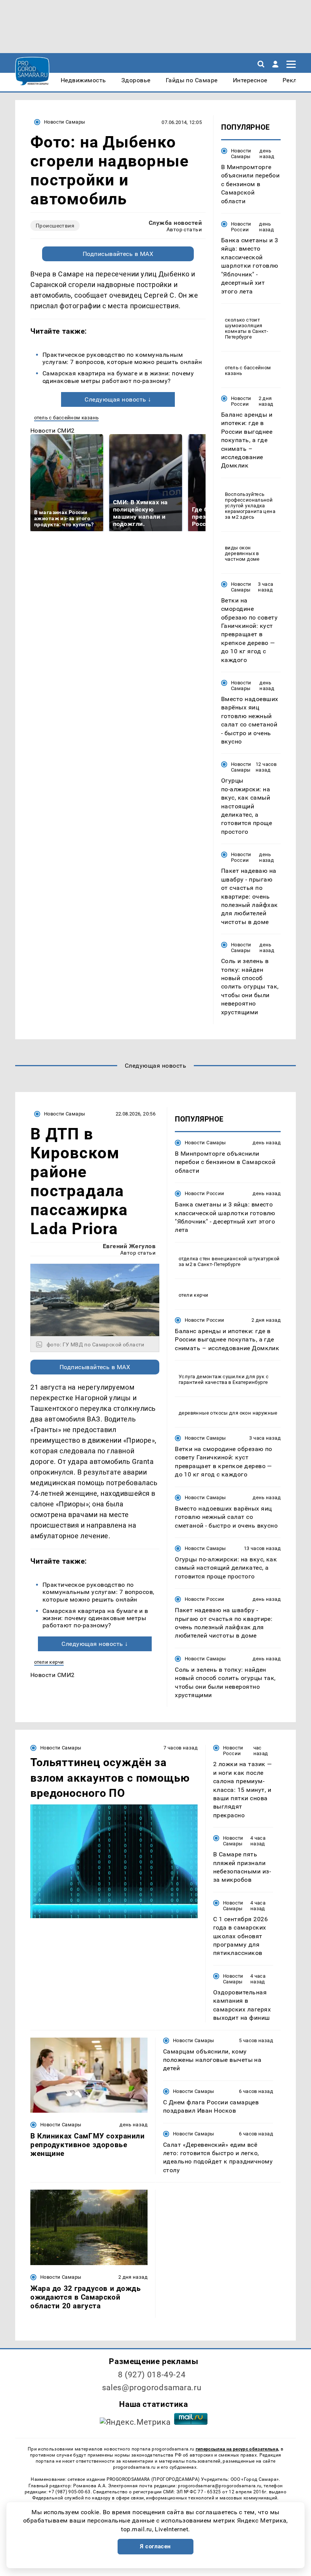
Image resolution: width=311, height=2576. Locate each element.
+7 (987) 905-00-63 (69, 2492)
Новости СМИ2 (53, 431)
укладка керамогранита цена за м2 (250, 511)
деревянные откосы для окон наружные (228, 1413)
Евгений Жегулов (129, 1246)
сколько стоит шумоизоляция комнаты (244, 326)
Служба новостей (175, 223)
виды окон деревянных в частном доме (242, 553)
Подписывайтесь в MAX (118, 254)
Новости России (241, 227)
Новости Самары (64, 122)
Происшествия (55, 226)
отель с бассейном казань (66, 418)
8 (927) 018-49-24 (152, 2375)
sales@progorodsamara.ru (152, 2388)
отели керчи (49, 1662)
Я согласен (155, 2546)
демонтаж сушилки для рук (230, 1377)
